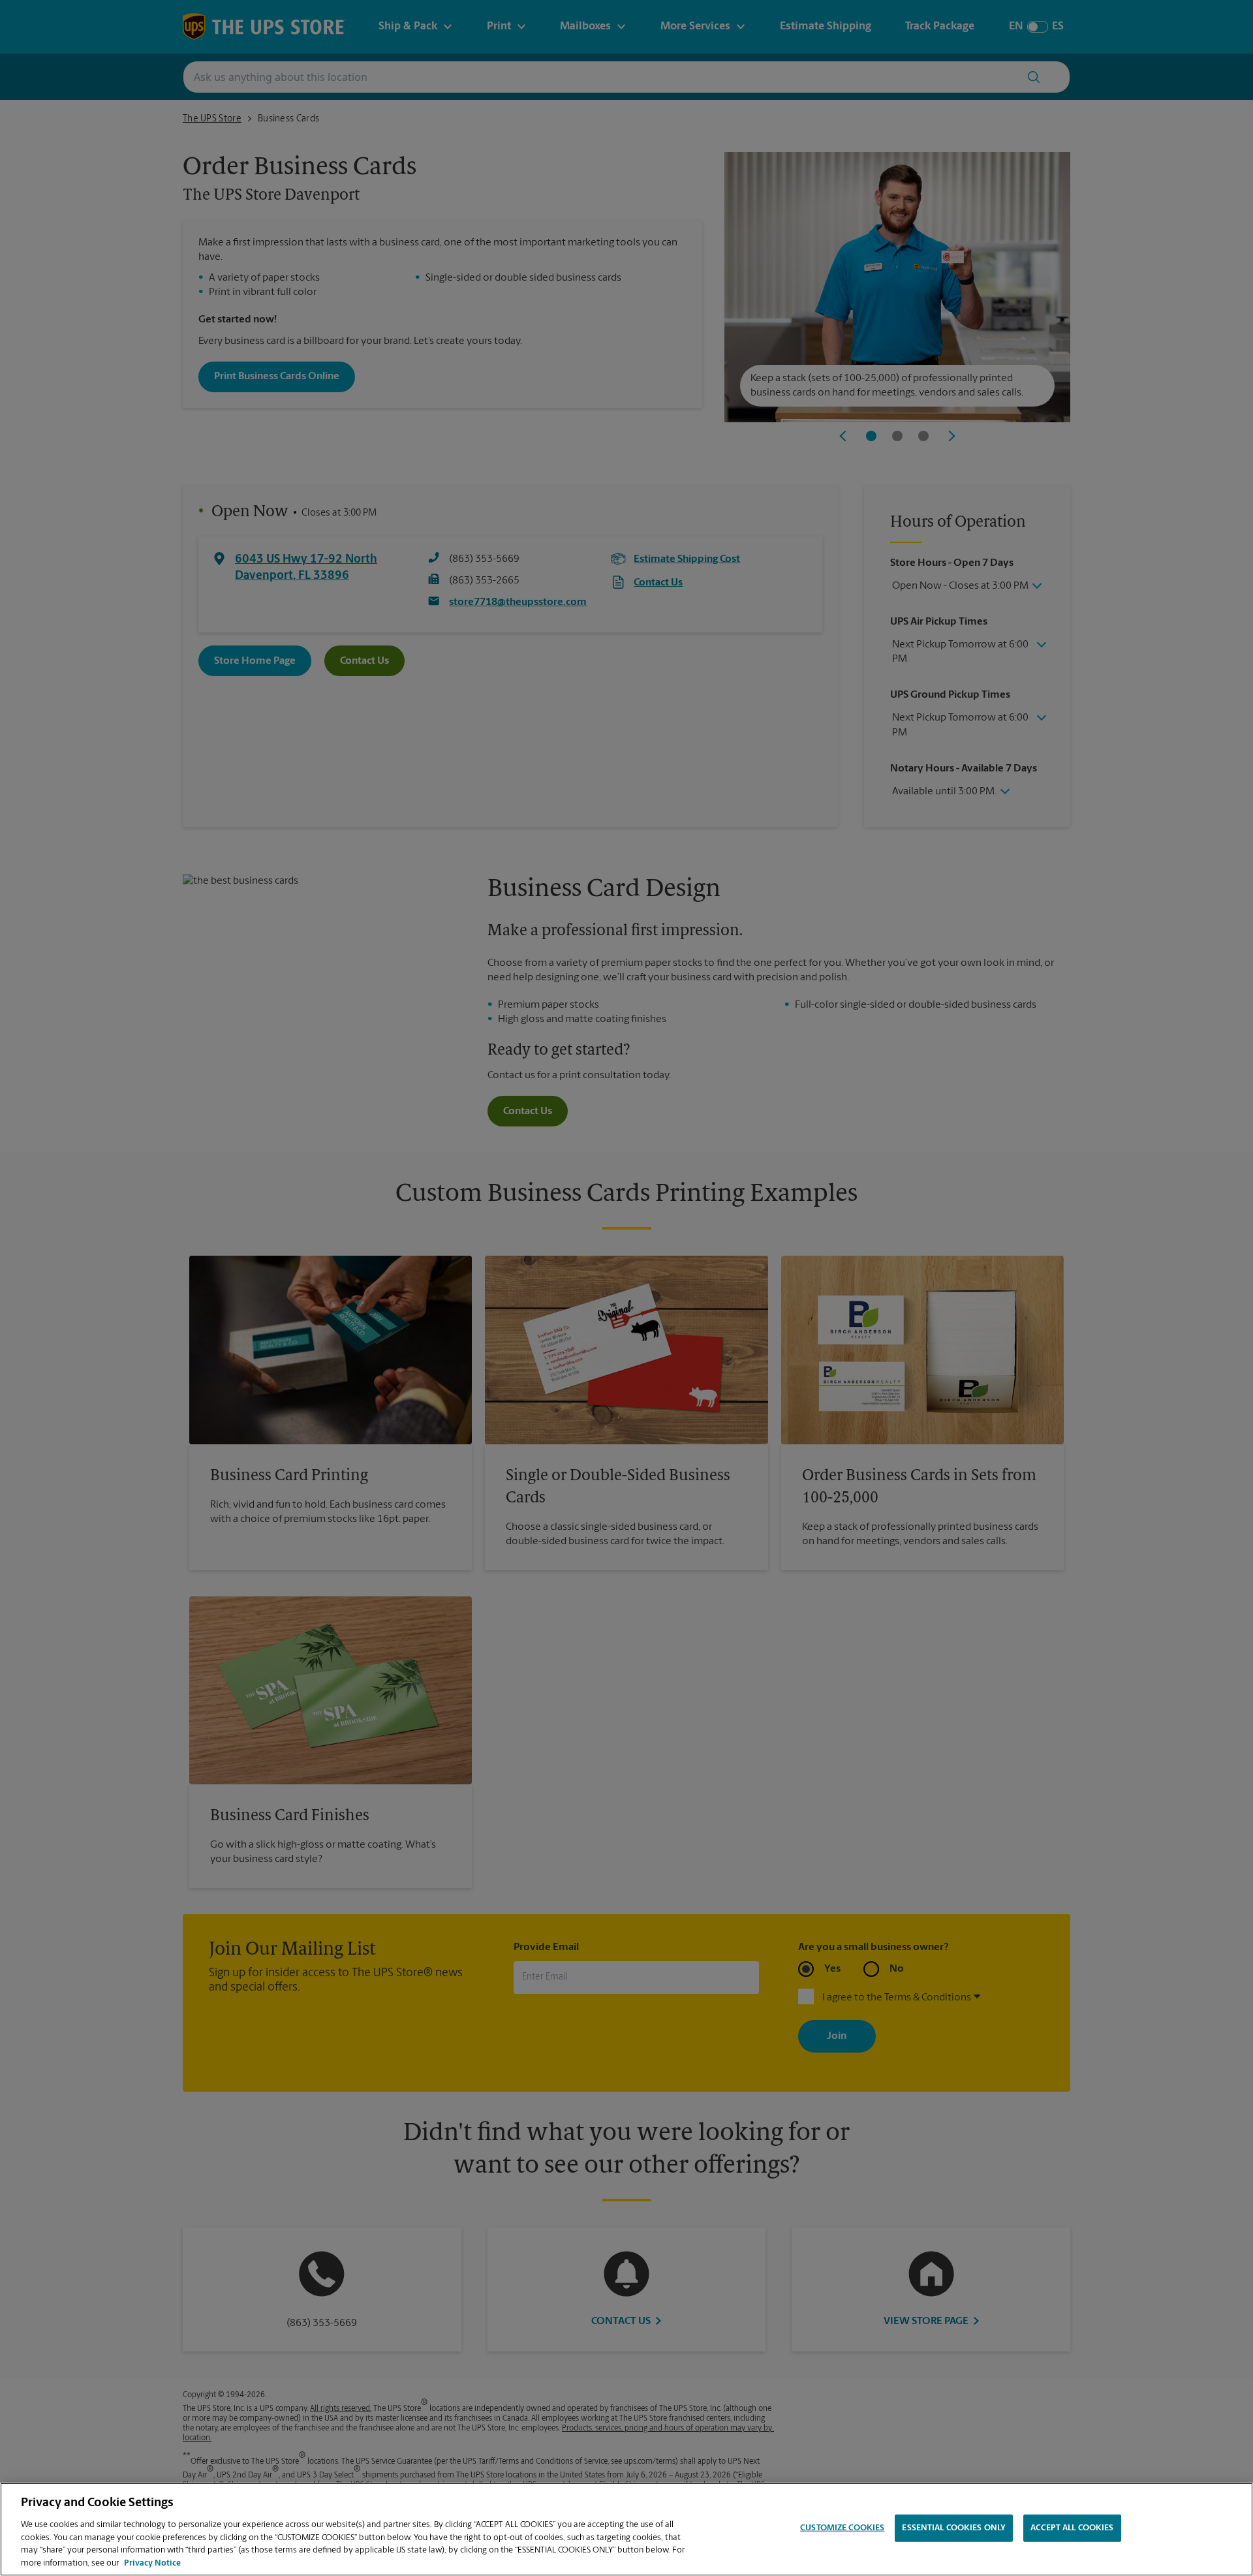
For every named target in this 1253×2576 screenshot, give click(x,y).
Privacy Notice (152, 2563)
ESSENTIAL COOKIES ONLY (954, 2528)
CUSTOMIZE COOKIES (842, 2528)
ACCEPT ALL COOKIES (1072, 2528)
